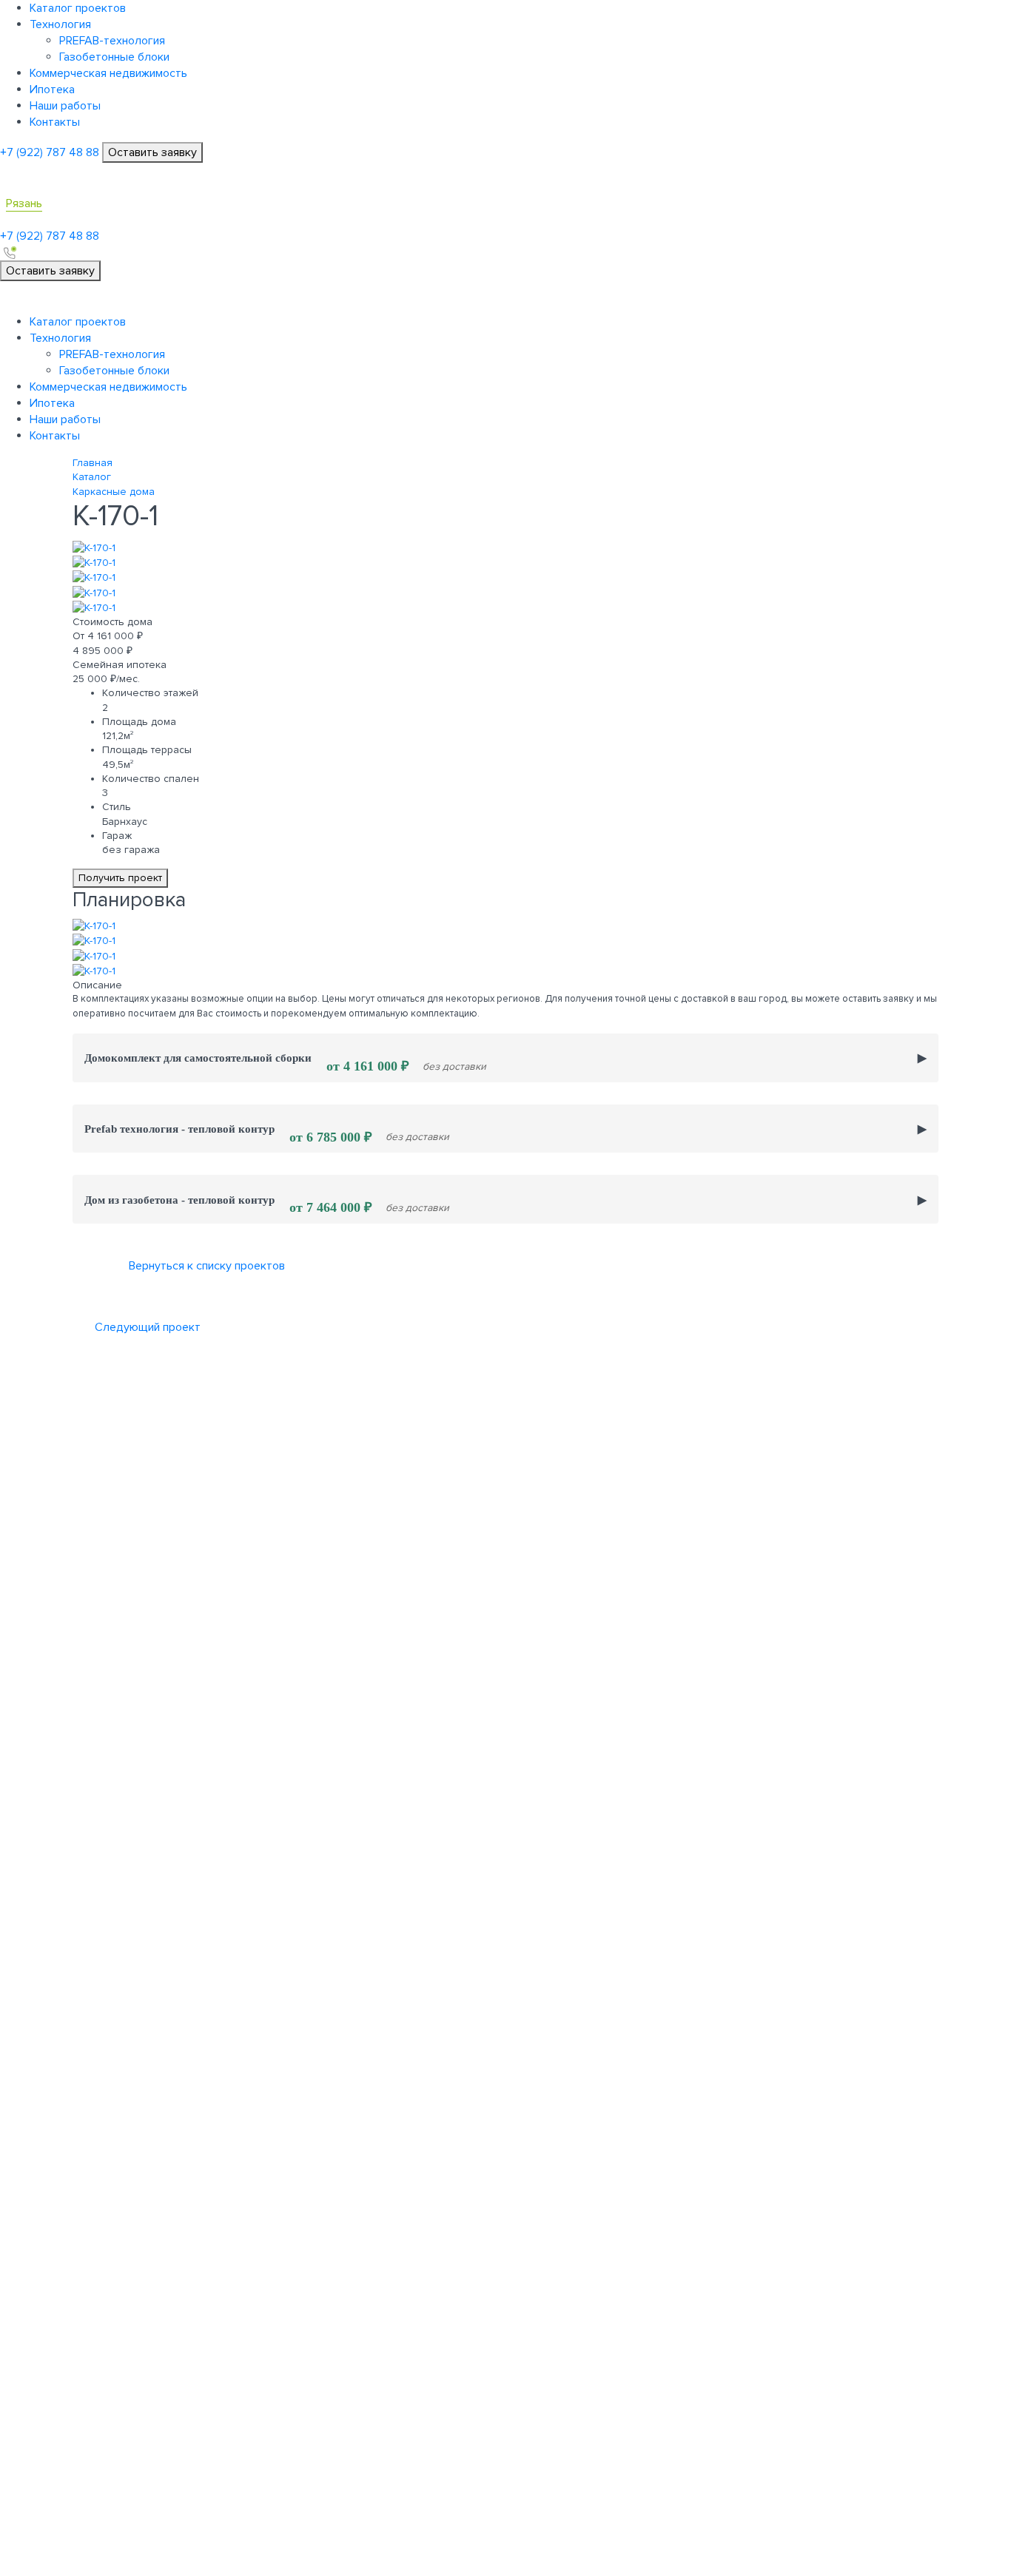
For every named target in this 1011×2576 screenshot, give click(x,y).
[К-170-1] (94, 547)
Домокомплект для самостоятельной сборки (285, 1062)
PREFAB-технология (112, 41)
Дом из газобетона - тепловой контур (267, 1204)
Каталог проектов (78, 8)
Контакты (55, 122)
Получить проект (120, 878)
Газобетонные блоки (114, 57)
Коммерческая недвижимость (108, 73)
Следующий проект (148, 1327)
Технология (60, 24)
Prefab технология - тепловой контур (267, 1133)
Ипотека (52, 90)
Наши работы (65, 106)
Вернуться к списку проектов (207, 1266)
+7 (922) (50, 152)
